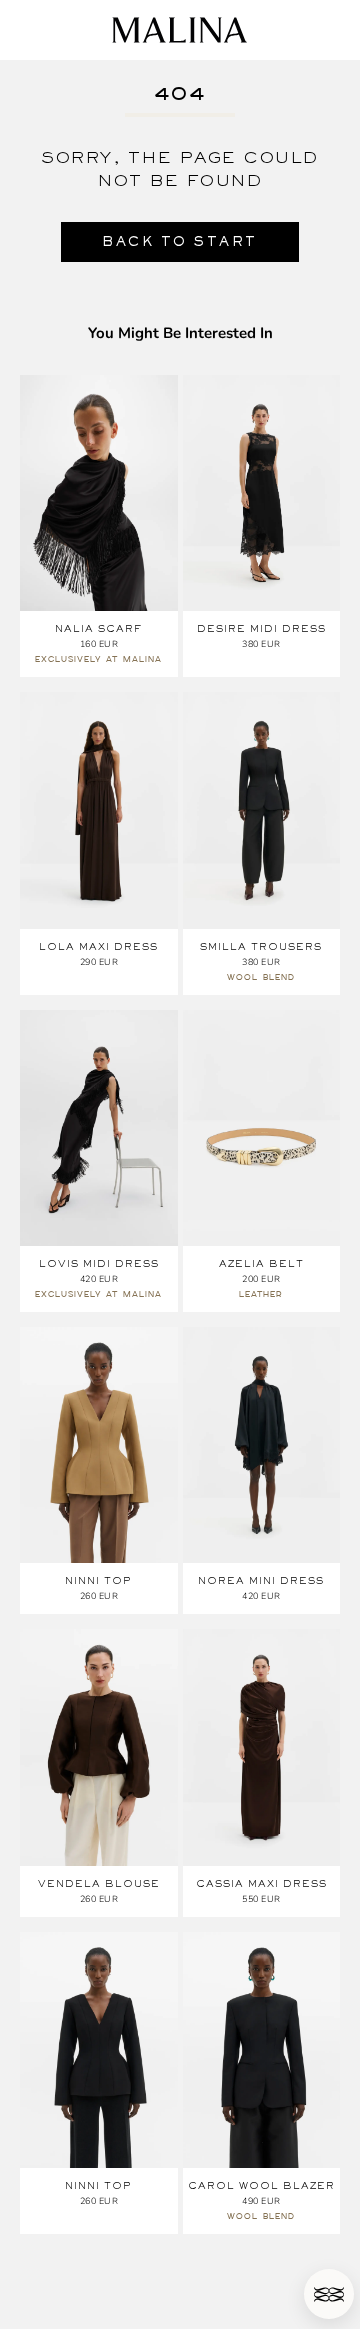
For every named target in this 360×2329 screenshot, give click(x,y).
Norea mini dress (261, 1580)
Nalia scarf (98, 628)
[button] (329, 2294)
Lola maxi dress (98, 946)
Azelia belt (261, 1263)
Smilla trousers (261, 946)
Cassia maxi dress (261, 1883)
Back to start (180, 241)
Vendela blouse (99, 1883)
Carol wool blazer (261, 2185)
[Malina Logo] (179, 30)
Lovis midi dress (99, 1263)
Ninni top (98, 1580)
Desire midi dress (261, 628)
